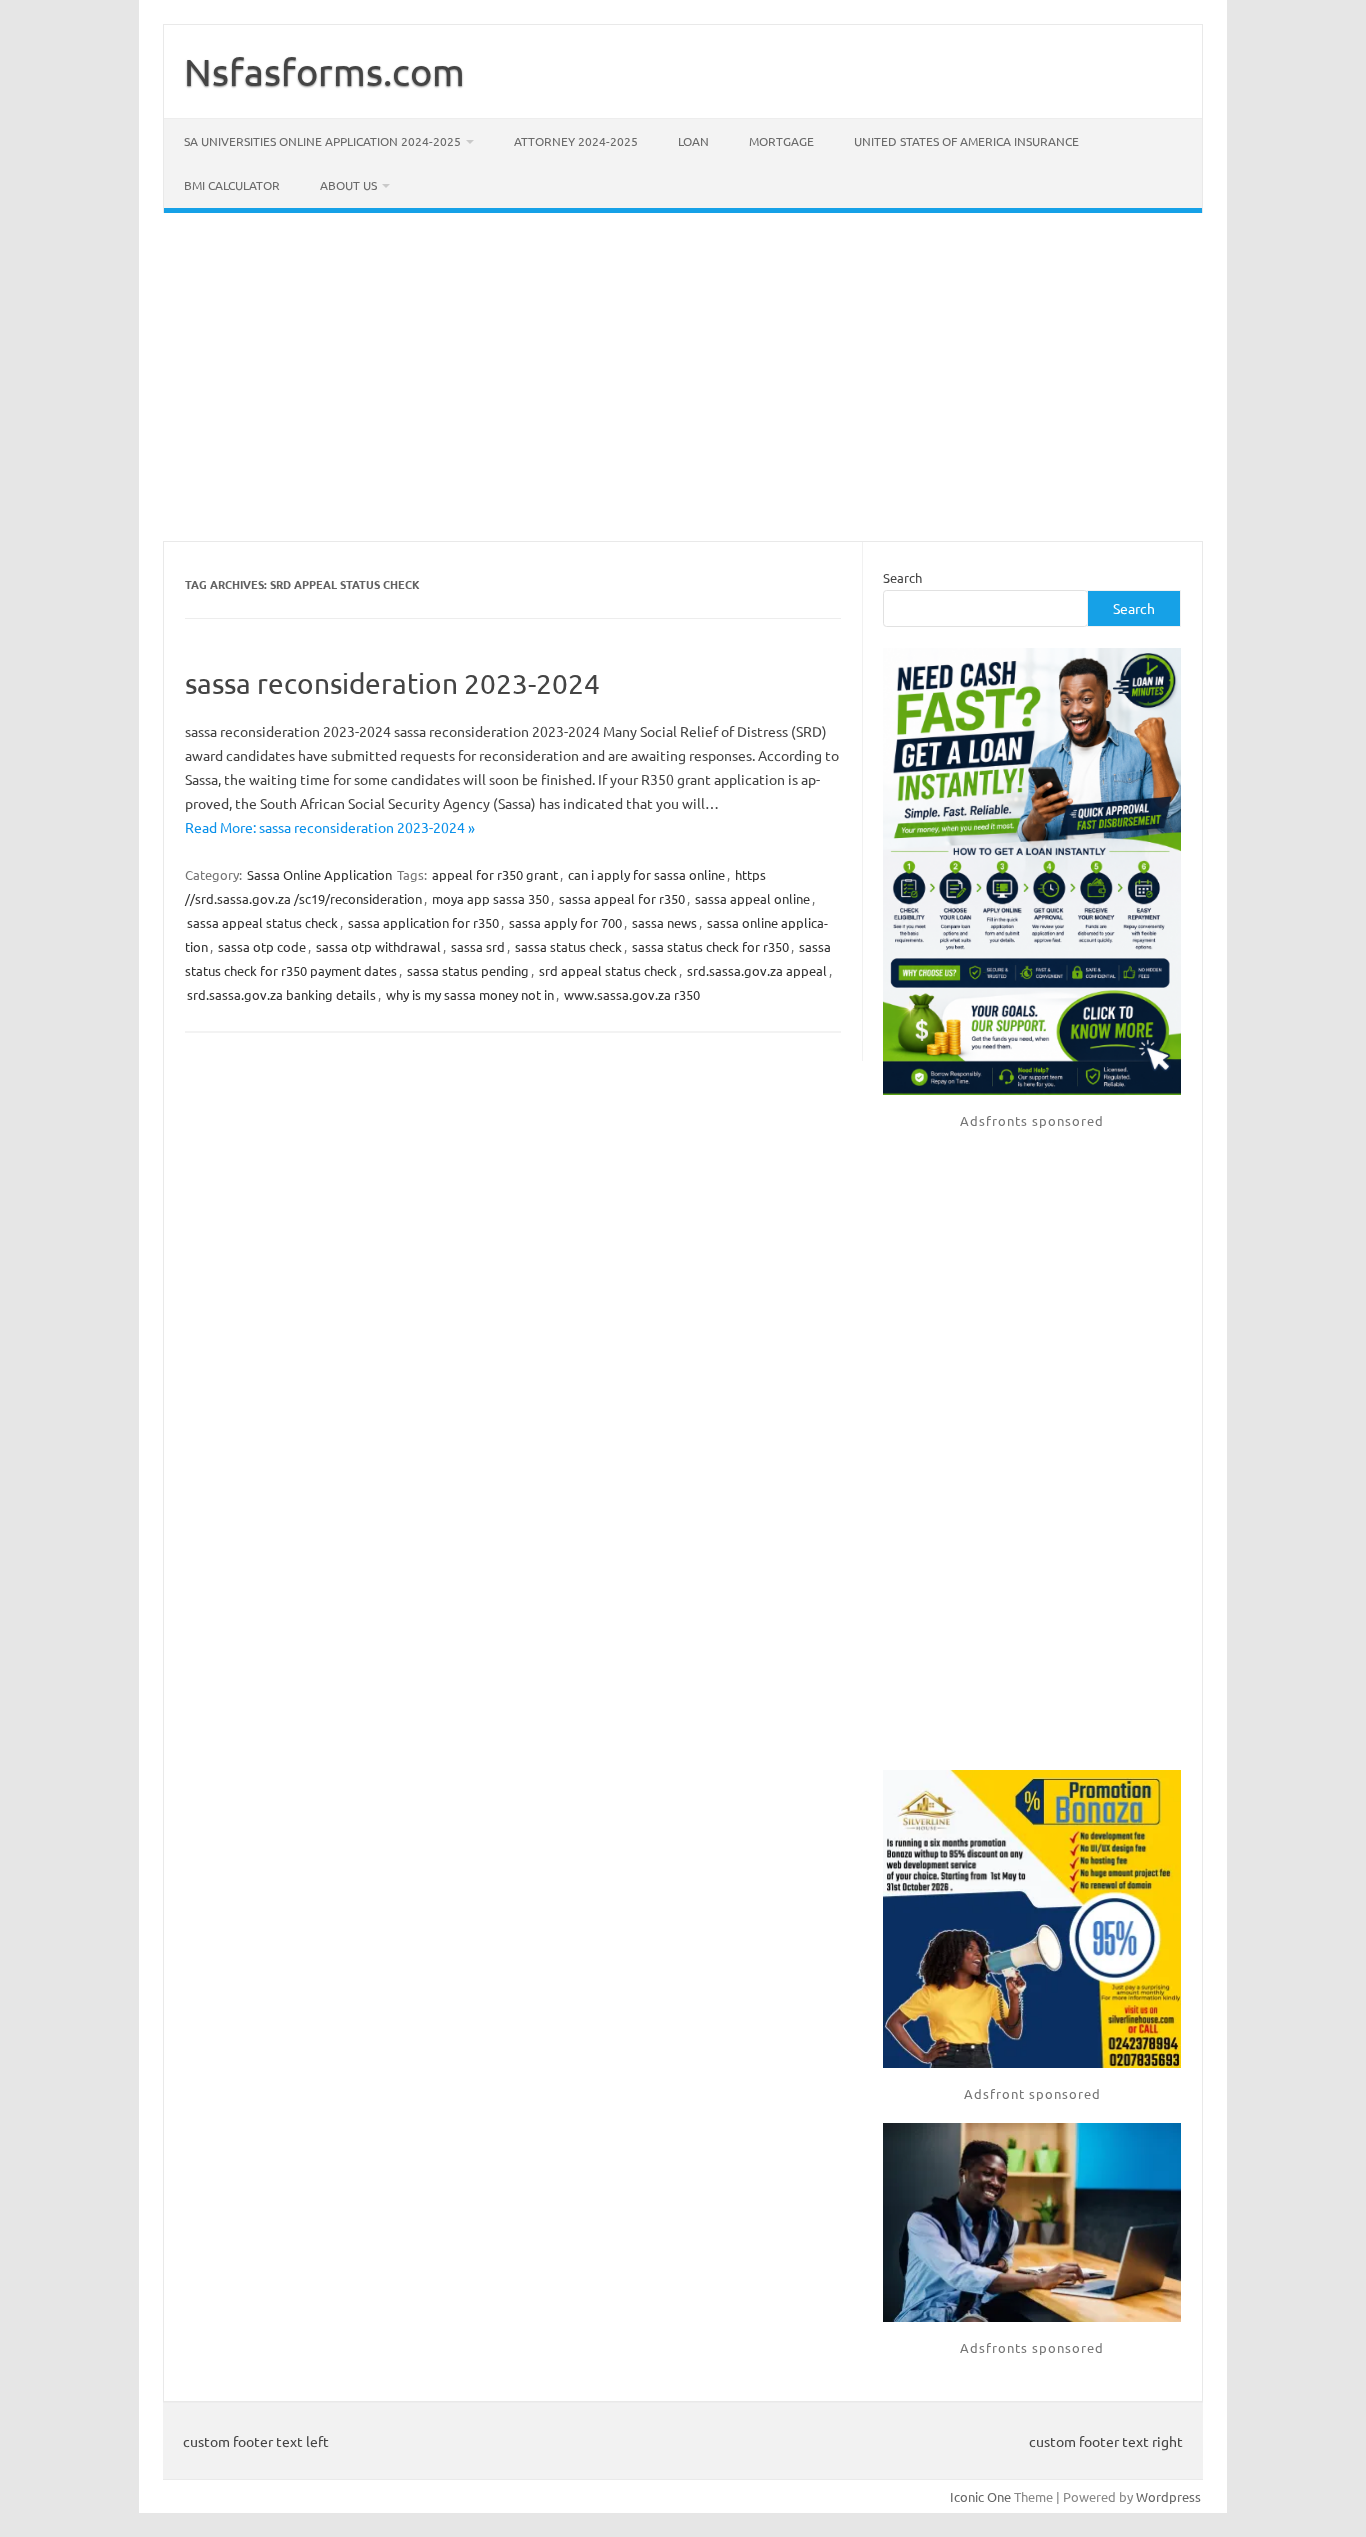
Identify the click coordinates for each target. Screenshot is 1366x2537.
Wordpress (1168, 2496)
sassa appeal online (752, 898)
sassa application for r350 (423, 922)
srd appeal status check (608, 970)
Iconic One (980, 2496)
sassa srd (478, 946)
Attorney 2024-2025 (576, 141)
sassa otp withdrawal (378, 946)
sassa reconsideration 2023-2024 (392, 683)
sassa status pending (468, 970)
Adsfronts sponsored (1032, 1120)
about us (348, 185)
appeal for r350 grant (495, 874)
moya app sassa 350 (490, 898)
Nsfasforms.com (324, 71)
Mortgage (781, 141)
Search (902, 577)
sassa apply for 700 (565, 922)
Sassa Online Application (319, 874)
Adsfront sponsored (1032, 2093)
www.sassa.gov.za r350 (632, 994)
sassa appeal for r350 (622, 898)
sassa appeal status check (262, 922)
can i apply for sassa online (646, 874)
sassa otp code (262, 946)
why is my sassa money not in (470, 994)
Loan (693, 141)
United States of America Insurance (966, 141)
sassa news (664, 922)
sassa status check (568, 946)
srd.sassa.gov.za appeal (757, 970)
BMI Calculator (232, 185)
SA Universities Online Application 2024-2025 (322, 141)
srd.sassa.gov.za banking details (281, 994)
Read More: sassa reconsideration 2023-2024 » (330, 827)
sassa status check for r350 (710, 946)
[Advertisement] (683, 377)
